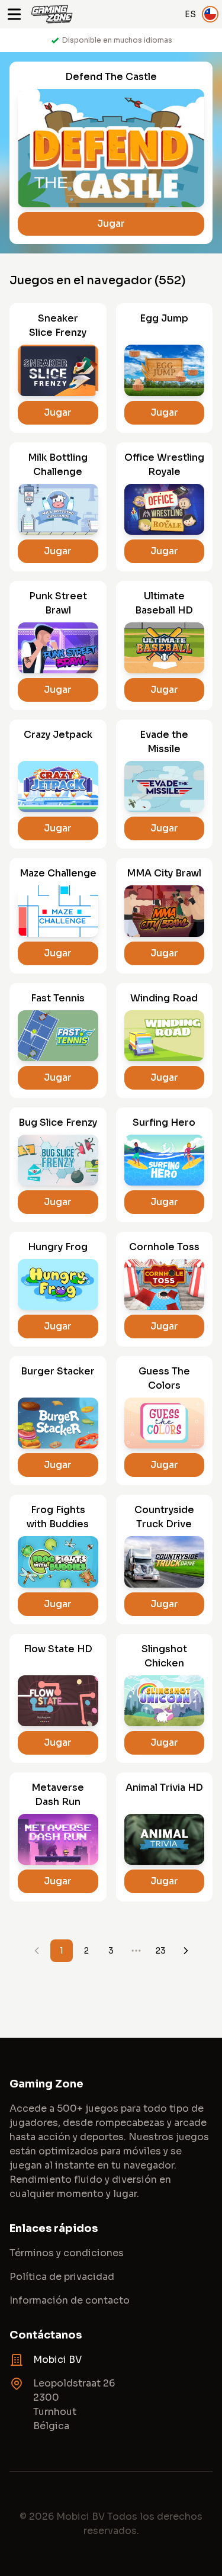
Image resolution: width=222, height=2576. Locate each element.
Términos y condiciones (67, 2253)
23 (161, 1951)
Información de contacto (70, 2300)
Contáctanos (46, 2335)
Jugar (111, 224)
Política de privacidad (62, 2277)
